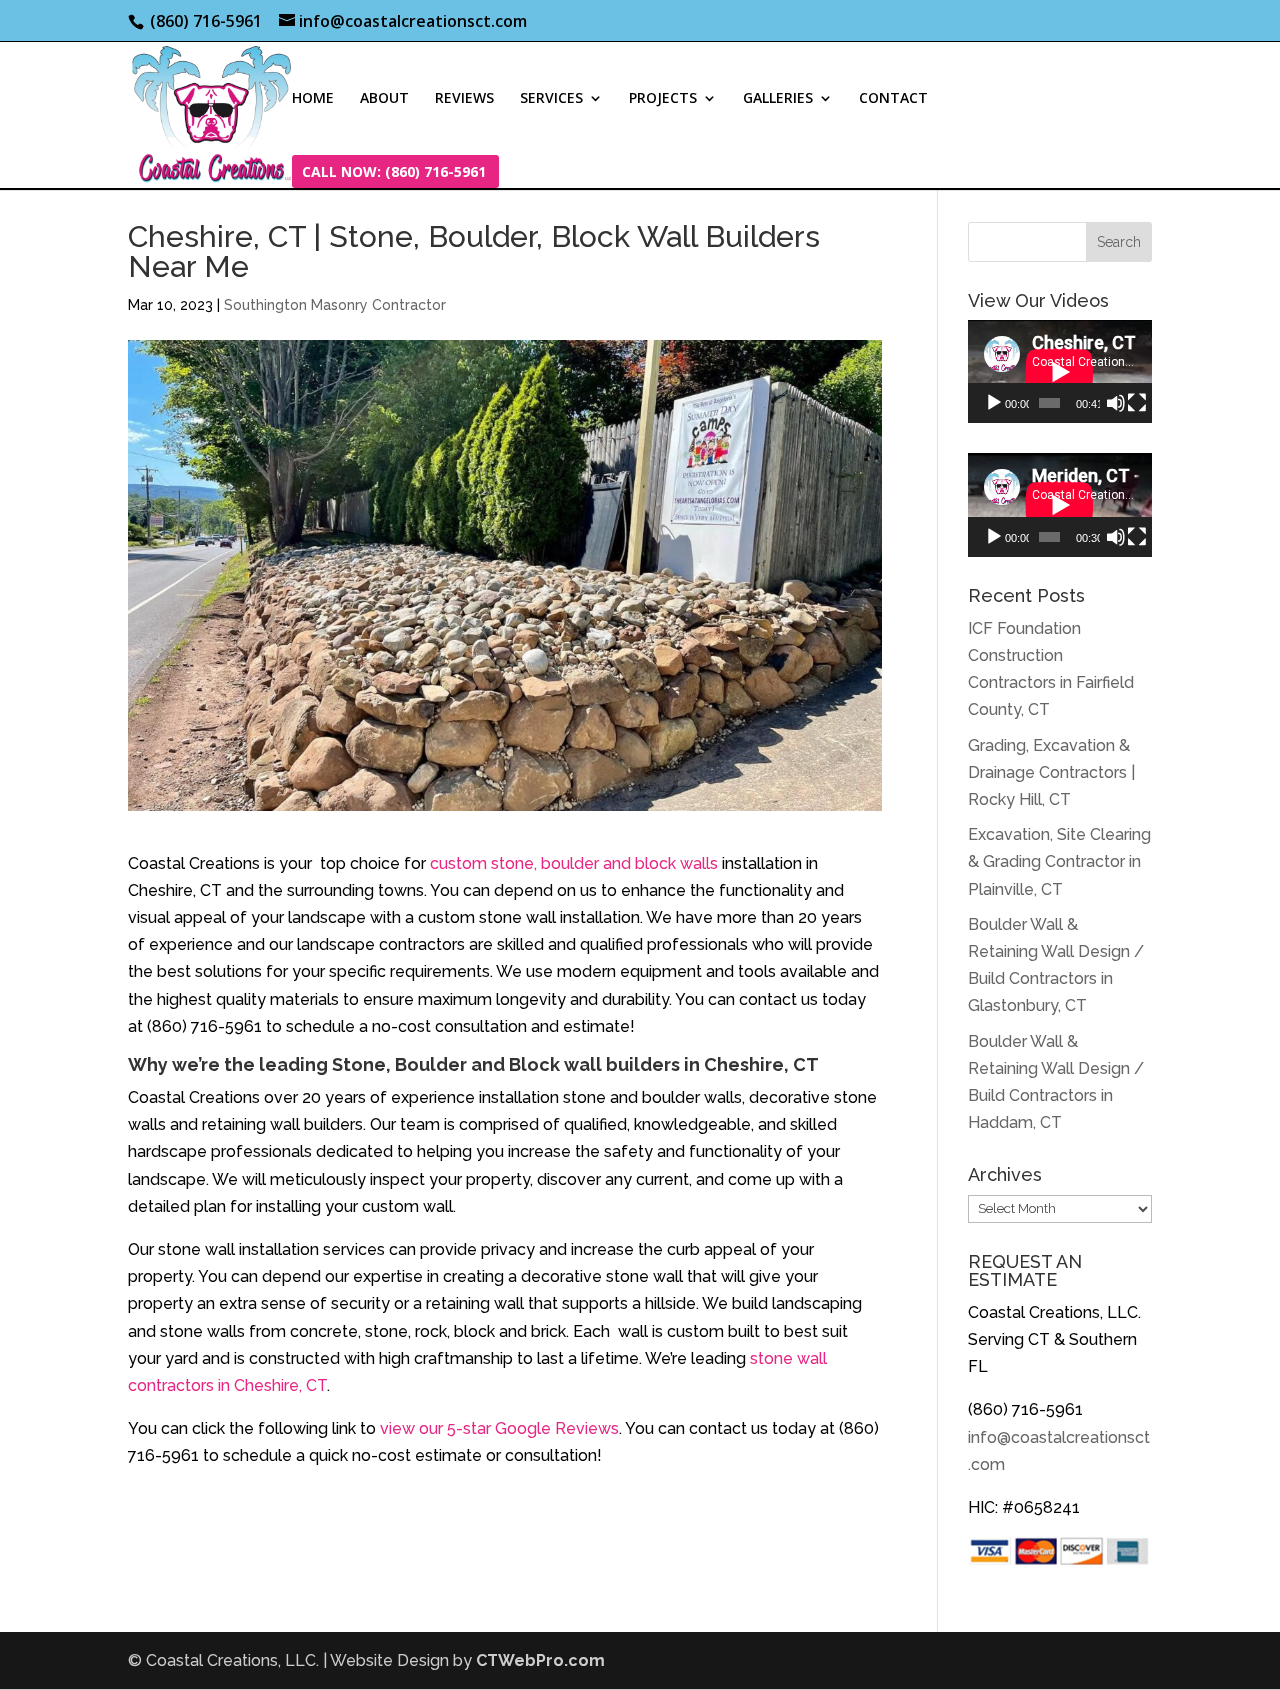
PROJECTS (663, 99)
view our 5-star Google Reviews (499, 1428)
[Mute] (1116, 403)
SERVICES (551, 99)
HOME (313, 99)
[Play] (994, 403)
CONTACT (893, 99)
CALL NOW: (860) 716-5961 (394, 173)
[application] (1060, 371)
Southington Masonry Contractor (335, 305)
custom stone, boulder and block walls (574, 863)
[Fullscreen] (1137, 403)
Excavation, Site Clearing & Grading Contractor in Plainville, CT (1059, 861)
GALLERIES (778, 99)
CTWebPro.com (540, 1660)
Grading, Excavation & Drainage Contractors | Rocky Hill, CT (1051, 772)
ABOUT (384, 99)
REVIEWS (464, 99)
